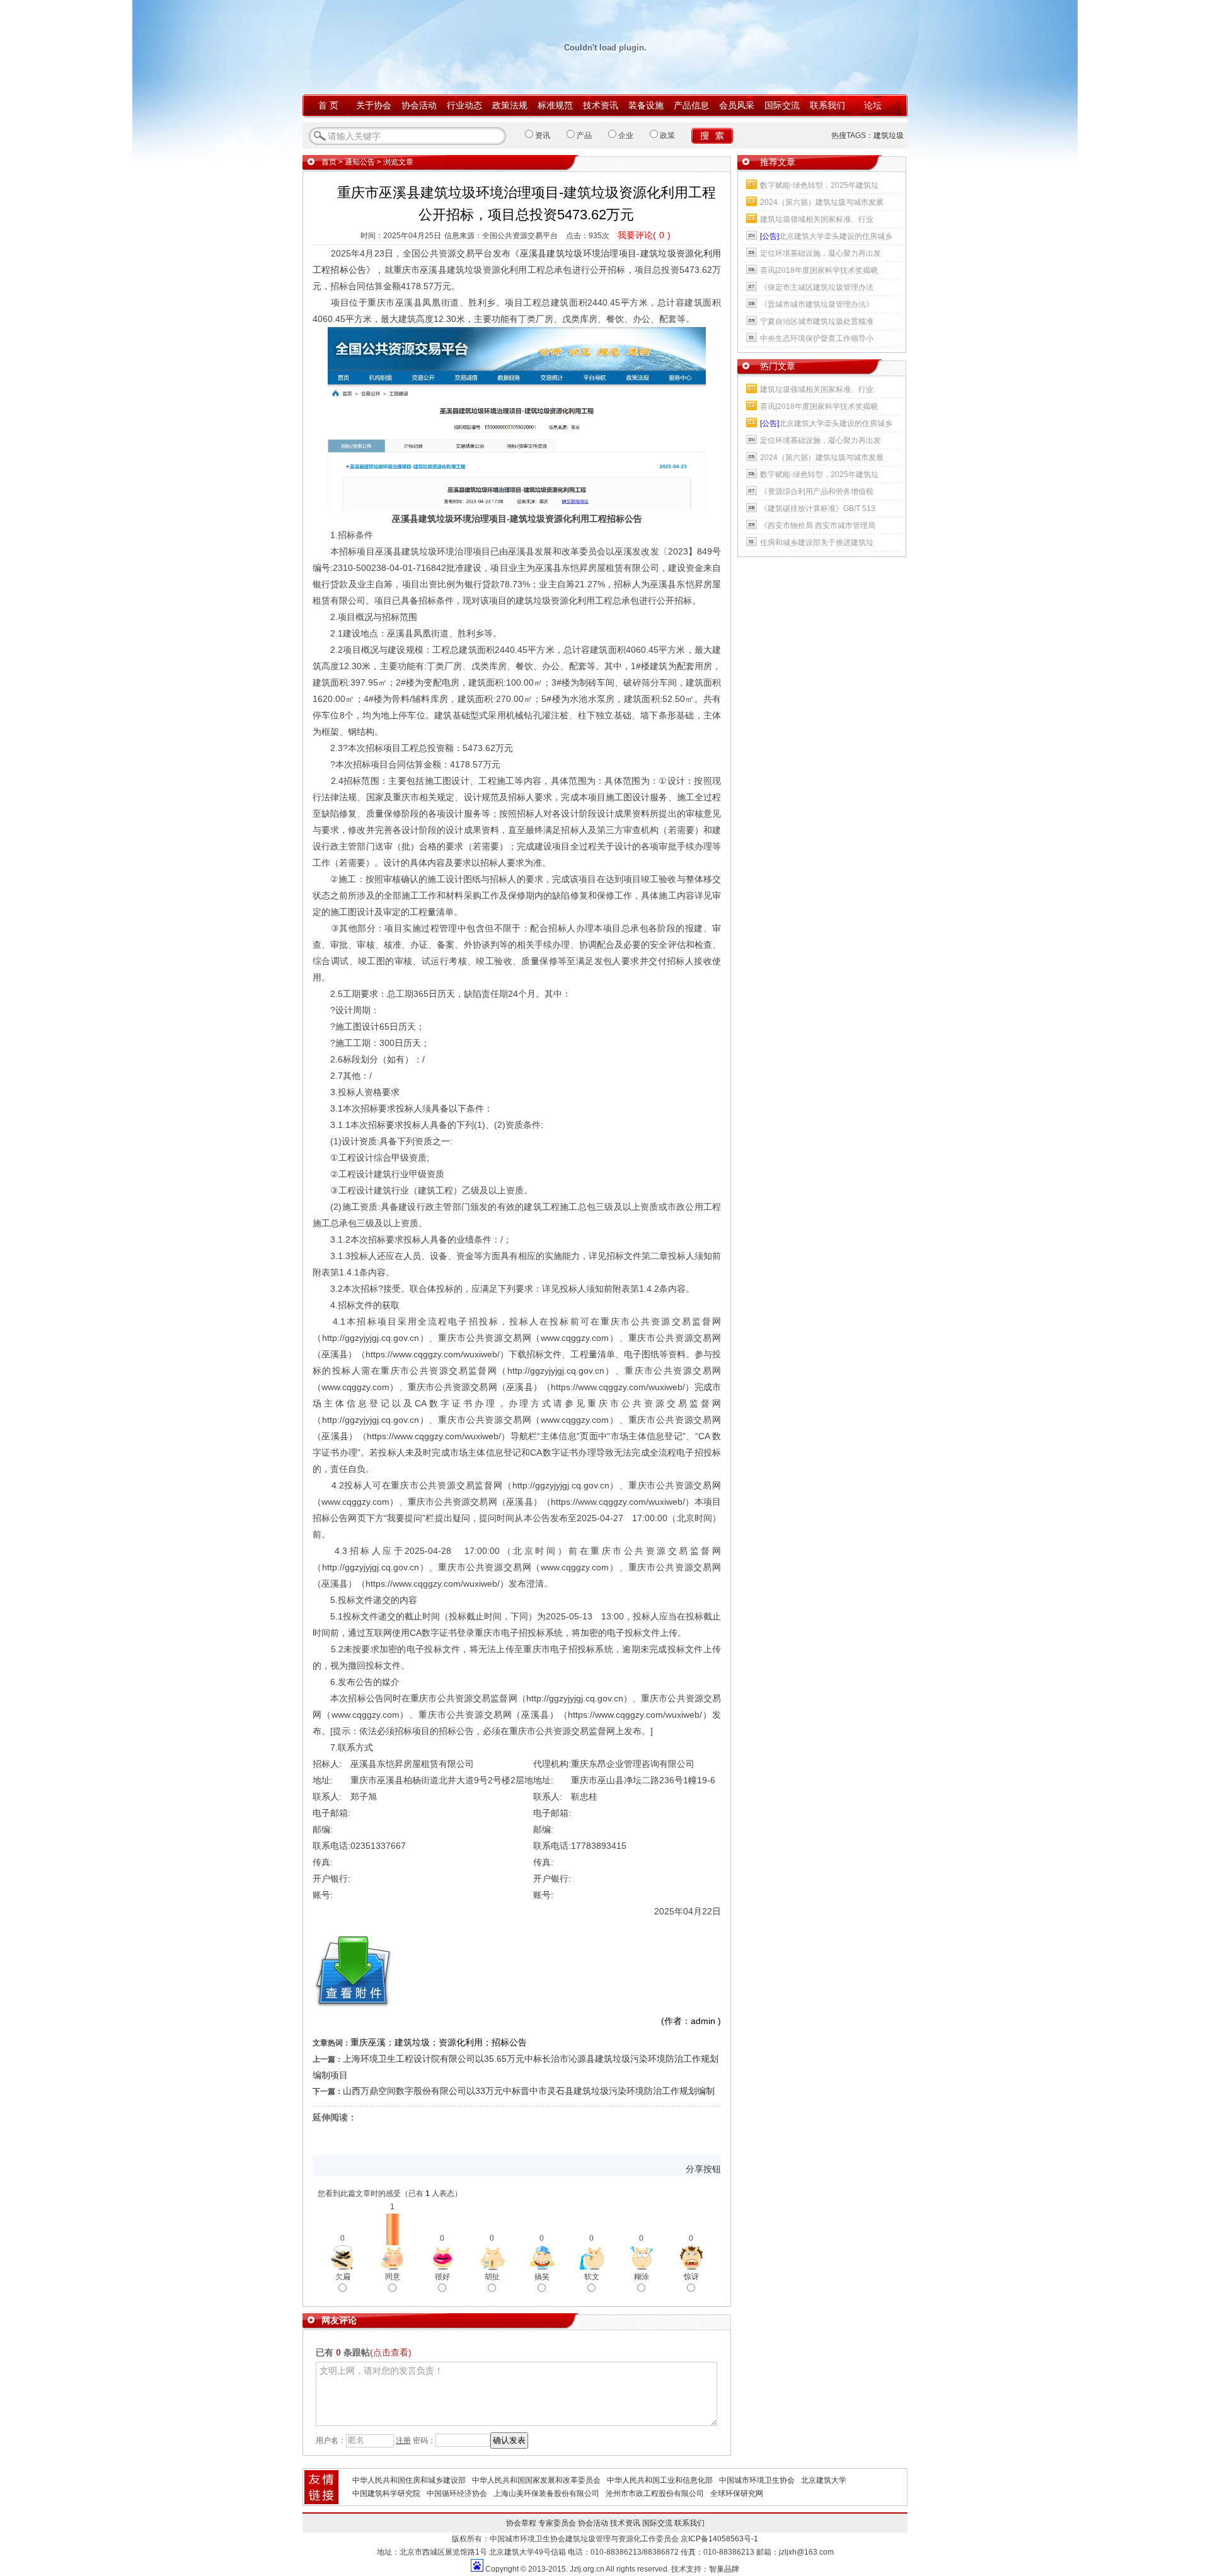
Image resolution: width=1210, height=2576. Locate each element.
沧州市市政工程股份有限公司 (655, 2493)
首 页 (328, 105)
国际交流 (782, 105)
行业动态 (464, 105)
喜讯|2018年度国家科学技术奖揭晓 (819, 270)
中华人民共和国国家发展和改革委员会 (536, 2480)
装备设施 (646, 105)
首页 (329, 162)
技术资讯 (601, 105)
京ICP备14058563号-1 (719, 2539)
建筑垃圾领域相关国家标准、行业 (817, 219)
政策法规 (510, 105)
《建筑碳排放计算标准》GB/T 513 (818, 509)
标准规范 (555, 105)
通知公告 (360, 162)
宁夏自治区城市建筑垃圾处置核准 (817, 321)
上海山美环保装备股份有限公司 (546, 2493)
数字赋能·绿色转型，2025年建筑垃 (819, 185)
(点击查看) (391, 2352)
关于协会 (374, 105)
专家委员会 (557, 2523)
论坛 (873, 105)
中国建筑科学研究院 (386, 2493)
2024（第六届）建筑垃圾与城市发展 (822, 202)
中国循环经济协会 (457, 2493)
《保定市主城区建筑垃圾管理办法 (817, 287)
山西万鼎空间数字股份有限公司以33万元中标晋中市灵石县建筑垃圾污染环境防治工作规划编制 (529, 2091)
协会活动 (419, 105)
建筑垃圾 (889, 135)
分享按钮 (703, 2169)
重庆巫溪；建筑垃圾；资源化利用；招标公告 (439, 2042)
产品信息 (691, 105)
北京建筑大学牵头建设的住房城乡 (826, 236)
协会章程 (521, 2523)
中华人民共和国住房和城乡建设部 (409, 2480)
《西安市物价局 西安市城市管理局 (818, 526)
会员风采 (737, 105)
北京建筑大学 (824, 2480)
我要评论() (644, 235)
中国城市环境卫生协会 (757, 2480)
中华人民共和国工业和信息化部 (660, 2480)
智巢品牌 (724, 2569)
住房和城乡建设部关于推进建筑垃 (817, 543)
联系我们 (827, 105)
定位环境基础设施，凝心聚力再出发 (821, 253)
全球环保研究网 (737, 2493)
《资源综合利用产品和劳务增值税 (817, 492)
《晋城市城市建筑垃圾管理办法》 (817, 304)
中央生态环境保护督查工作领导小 (817, 338)
